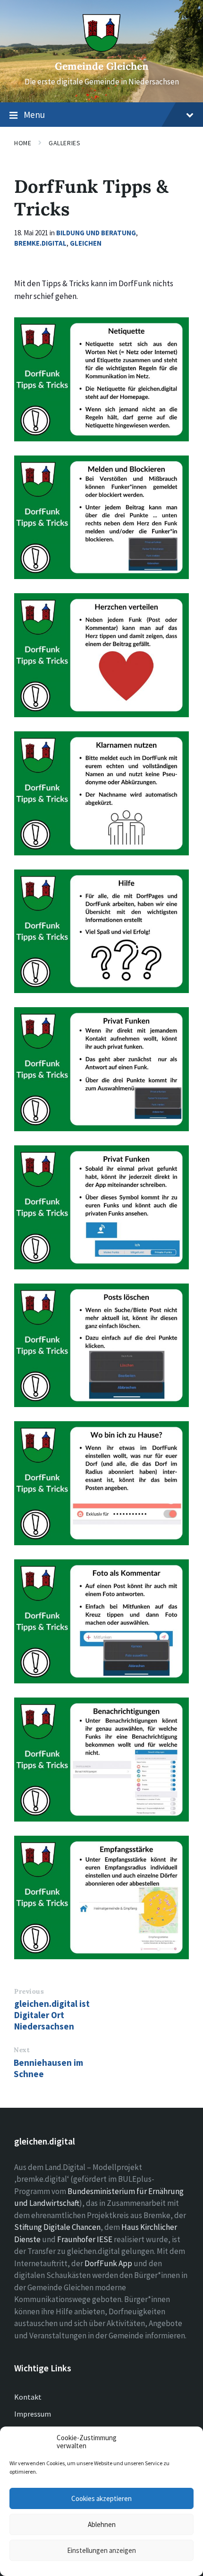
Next (22, 2050)
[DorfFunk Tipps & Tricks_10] (101, 1346)
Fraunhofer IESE (85, 2239)
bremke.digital (40, 243)
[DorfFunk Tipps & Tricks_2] (101, 379)
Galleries (64, 143)
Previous (29, 1991)
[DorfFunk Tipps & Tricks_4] (101, 655)
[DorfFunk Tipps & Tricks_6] (101, 793)
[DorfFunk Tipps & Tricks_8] (101, 1069)
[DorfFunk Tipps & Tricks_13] (101, 1760)
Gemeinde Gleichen (102, 66)
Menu (34, 115)
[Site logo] (101, 49)
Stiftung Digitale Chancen (57, 2227)
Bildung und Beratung (96, 233)
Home (23, 143)
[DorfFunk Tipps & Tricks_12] (101, 1621)
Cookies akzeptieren (101, 2498)
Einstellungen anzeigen (101, 2550)
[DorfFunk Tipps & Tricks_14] (101, 1898)
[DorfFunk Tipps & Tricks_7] (101, 932)
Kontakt (28, 2397)
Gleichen (86, 243)
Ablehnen (102, 2524)
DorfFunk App (108, 2263)
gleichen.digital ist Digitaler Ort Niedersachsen (52, 2015)
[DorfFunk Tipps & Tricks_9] (101, 1207)
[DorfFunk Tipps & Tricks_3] (101, 518)
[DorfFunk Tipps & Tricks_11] (101, 1483)
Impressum (33, 2414)
